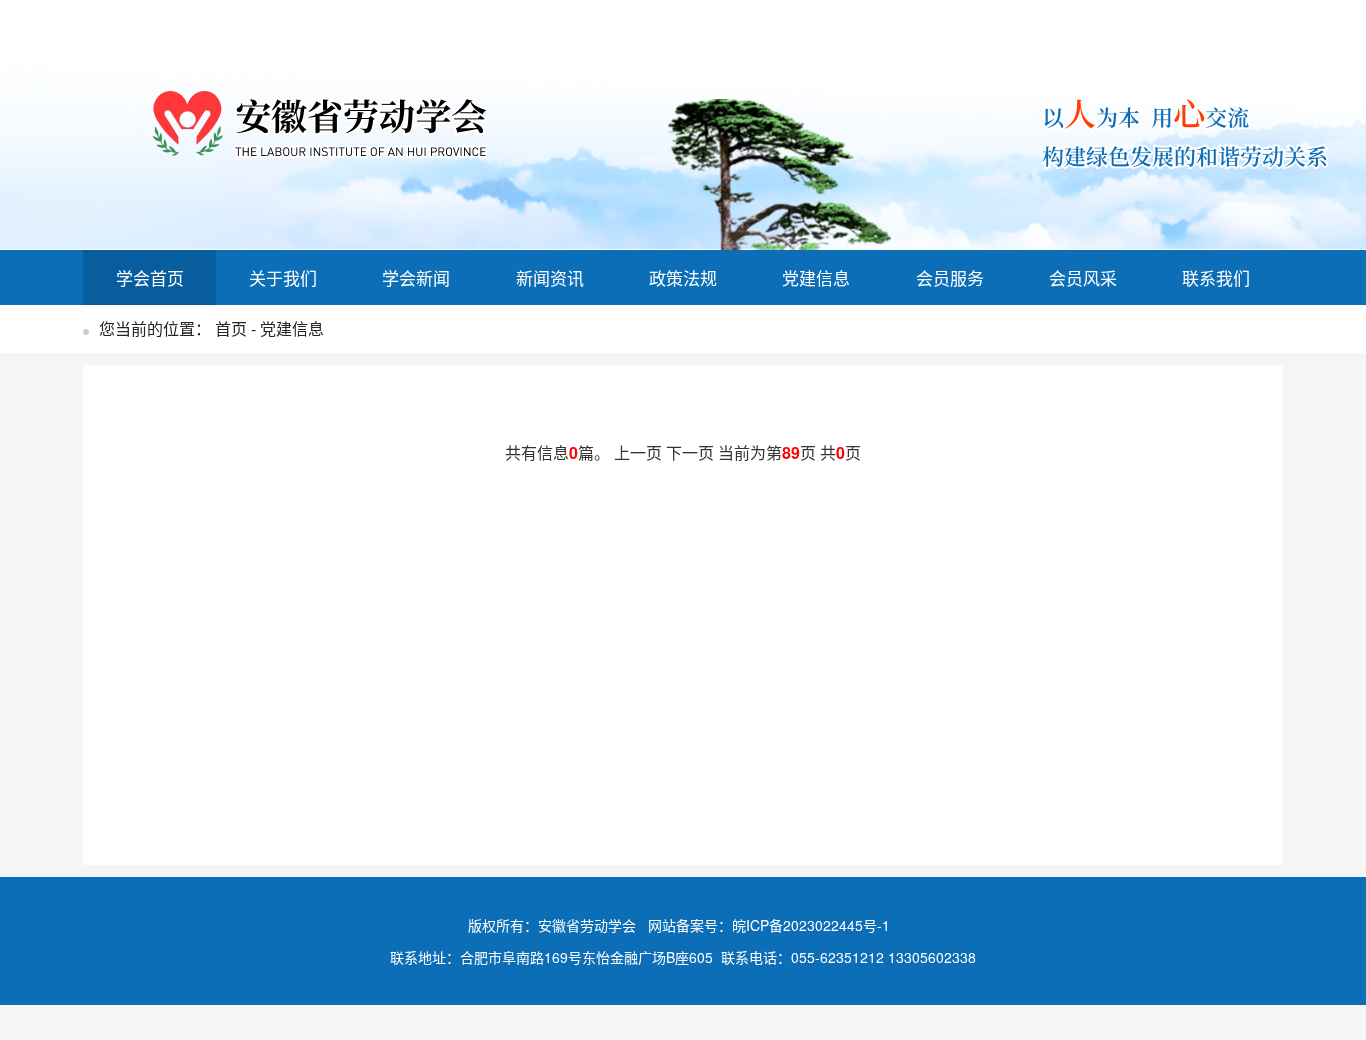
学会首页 (150, 277)
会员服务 (950, 277)
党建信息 (816, 277)
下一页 (692, 452)
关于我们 (283, 277)
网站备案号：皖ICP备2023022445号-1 (769, 925)
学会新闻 (416, 277)
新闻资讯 (550, 277)
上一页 (640, 452)
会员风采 (1083, 277)
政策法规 (683, 277)
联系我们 (1216, 277)
